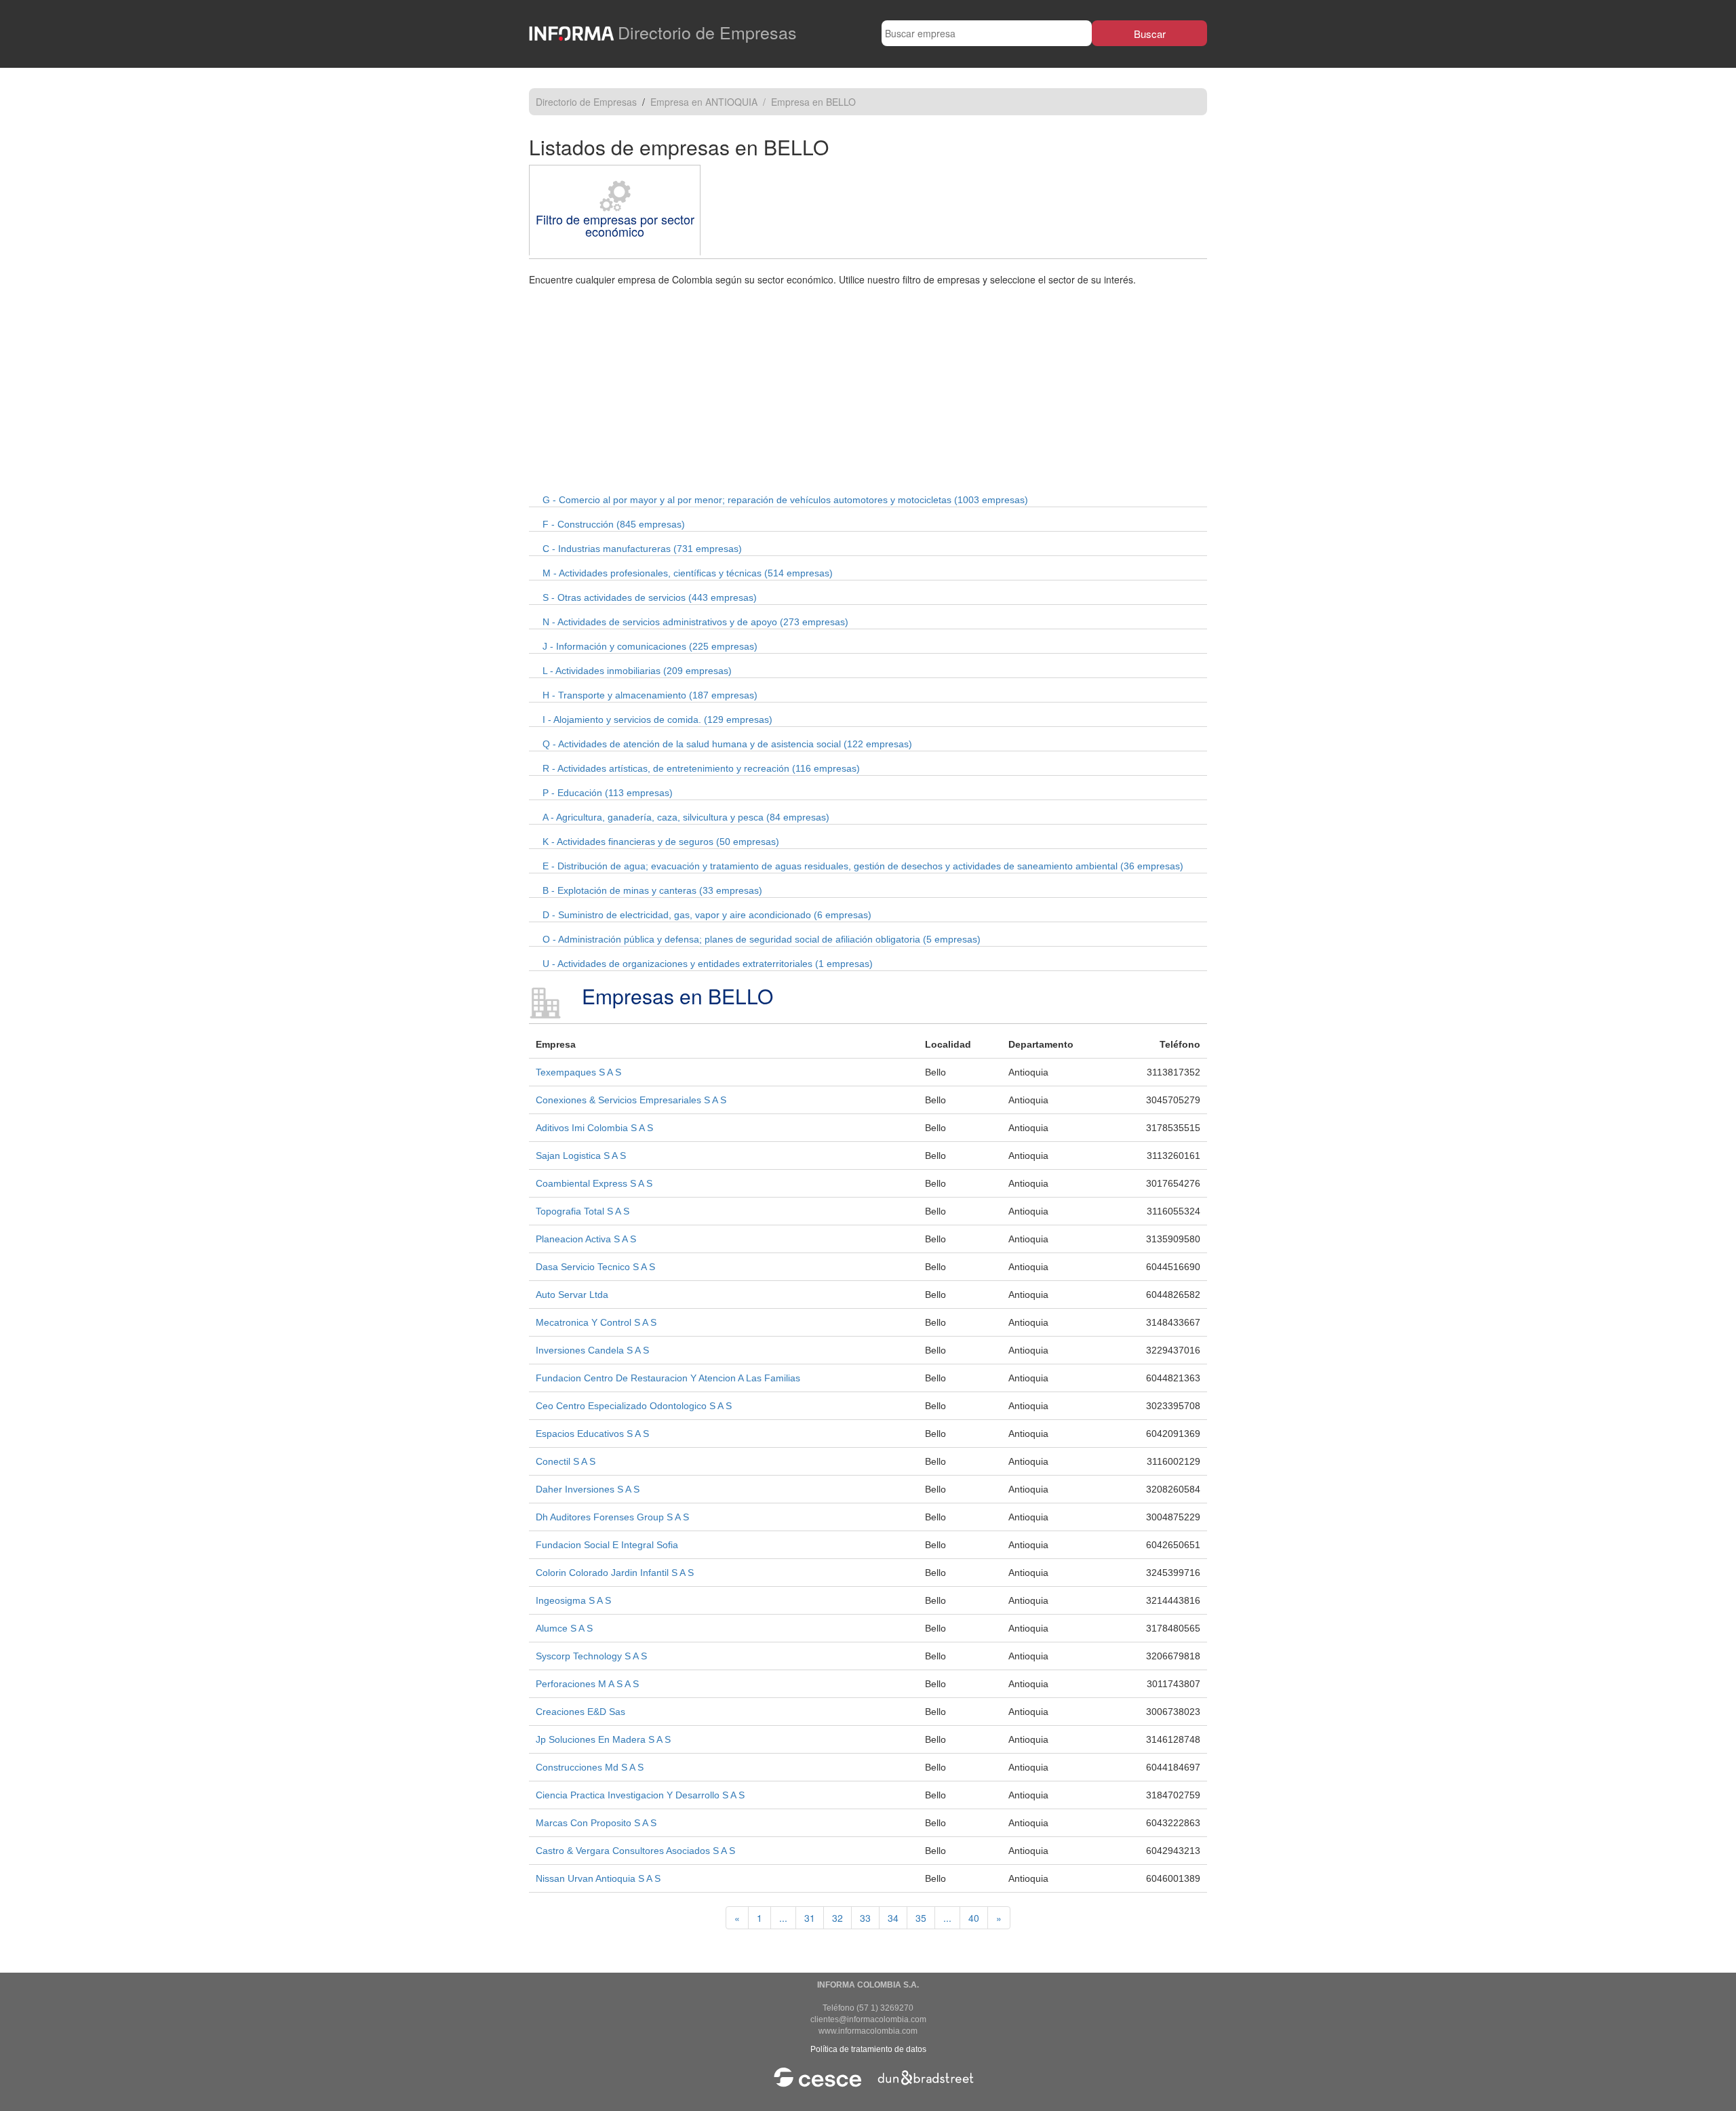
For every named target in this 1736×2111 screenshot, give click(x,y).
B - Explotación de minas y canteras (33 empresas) (652, 890)
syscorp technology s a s (591, 1656)
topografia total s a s (583, 1211)
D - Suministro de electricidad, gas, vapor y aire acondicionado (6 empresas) (707, 915)
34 (893, 1918)
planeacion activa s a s (586, 1239)
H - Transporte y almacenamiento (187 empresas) (650, 695)
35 (921, 1918)
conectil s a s (566, 1461)
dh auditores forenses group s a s (612, 1517)
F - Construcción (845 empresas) (614, 524)
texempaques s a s (578, 1072)
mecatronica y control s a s (596, 1322)
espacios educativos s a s (592, 1434)
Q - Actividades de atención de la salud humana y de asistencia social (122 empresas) (727, 744)
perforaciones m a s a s (587, 1684)
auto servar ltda (572, 1295)
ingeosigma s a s (573, 1600)
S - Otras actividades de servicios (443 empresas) (650, 597)
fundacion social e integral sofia (607, 1545)
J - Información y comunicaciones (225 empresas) (650, 646)
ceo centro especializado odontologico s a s (634, 1406)
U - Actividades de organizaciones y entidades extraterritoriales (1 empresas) (708, 964)
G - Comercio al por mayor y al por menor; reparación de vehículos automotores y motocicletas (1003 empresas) (785, 500)
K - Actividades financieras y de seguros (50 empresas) (661, 842)
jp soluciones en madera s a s (603, 1739)
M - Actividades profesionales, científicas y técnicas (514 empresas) (688, 573)
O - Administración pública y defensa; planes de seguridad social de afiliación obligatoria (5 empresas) (762, 939)
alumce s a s (564, 1628)
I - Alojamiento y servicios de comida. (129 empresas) (657, 719)
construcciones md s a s (590, 1767)
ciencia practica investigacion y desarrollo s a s (640, 1795)
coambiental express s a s (594, 1183)
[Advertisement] (868, 388)
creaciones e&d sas (580, 1712)
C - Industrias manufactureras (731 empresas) (642, 549)
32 (837, 1918)
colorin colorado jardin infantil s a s (615, 1573)
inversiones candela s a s (592, 1350)
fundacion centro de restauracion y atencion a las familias (668, 1378)
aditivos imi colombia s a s (594, 1128)
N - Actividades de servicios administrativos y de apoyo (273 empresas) (695, 622)
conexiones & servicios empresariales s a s (631, 1100)
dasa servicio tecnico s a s (595, 1267)
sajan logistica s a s (581, 1156)
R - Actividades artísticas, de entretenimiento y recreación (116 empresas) (701, 768)
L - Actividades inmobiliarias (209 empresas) (637, 671)
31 (810, 1918)
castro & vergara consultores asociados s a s (635, 1851)
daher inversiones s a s (588, 1489)
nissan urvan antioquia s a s (598, 1878)
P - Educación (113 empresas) (608, 793)
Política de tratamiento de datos (868, 2049)
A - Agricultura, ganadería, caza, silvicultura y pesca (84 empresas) (686, 817)
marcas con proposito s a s (596, 1823)
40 (974, 1918)
